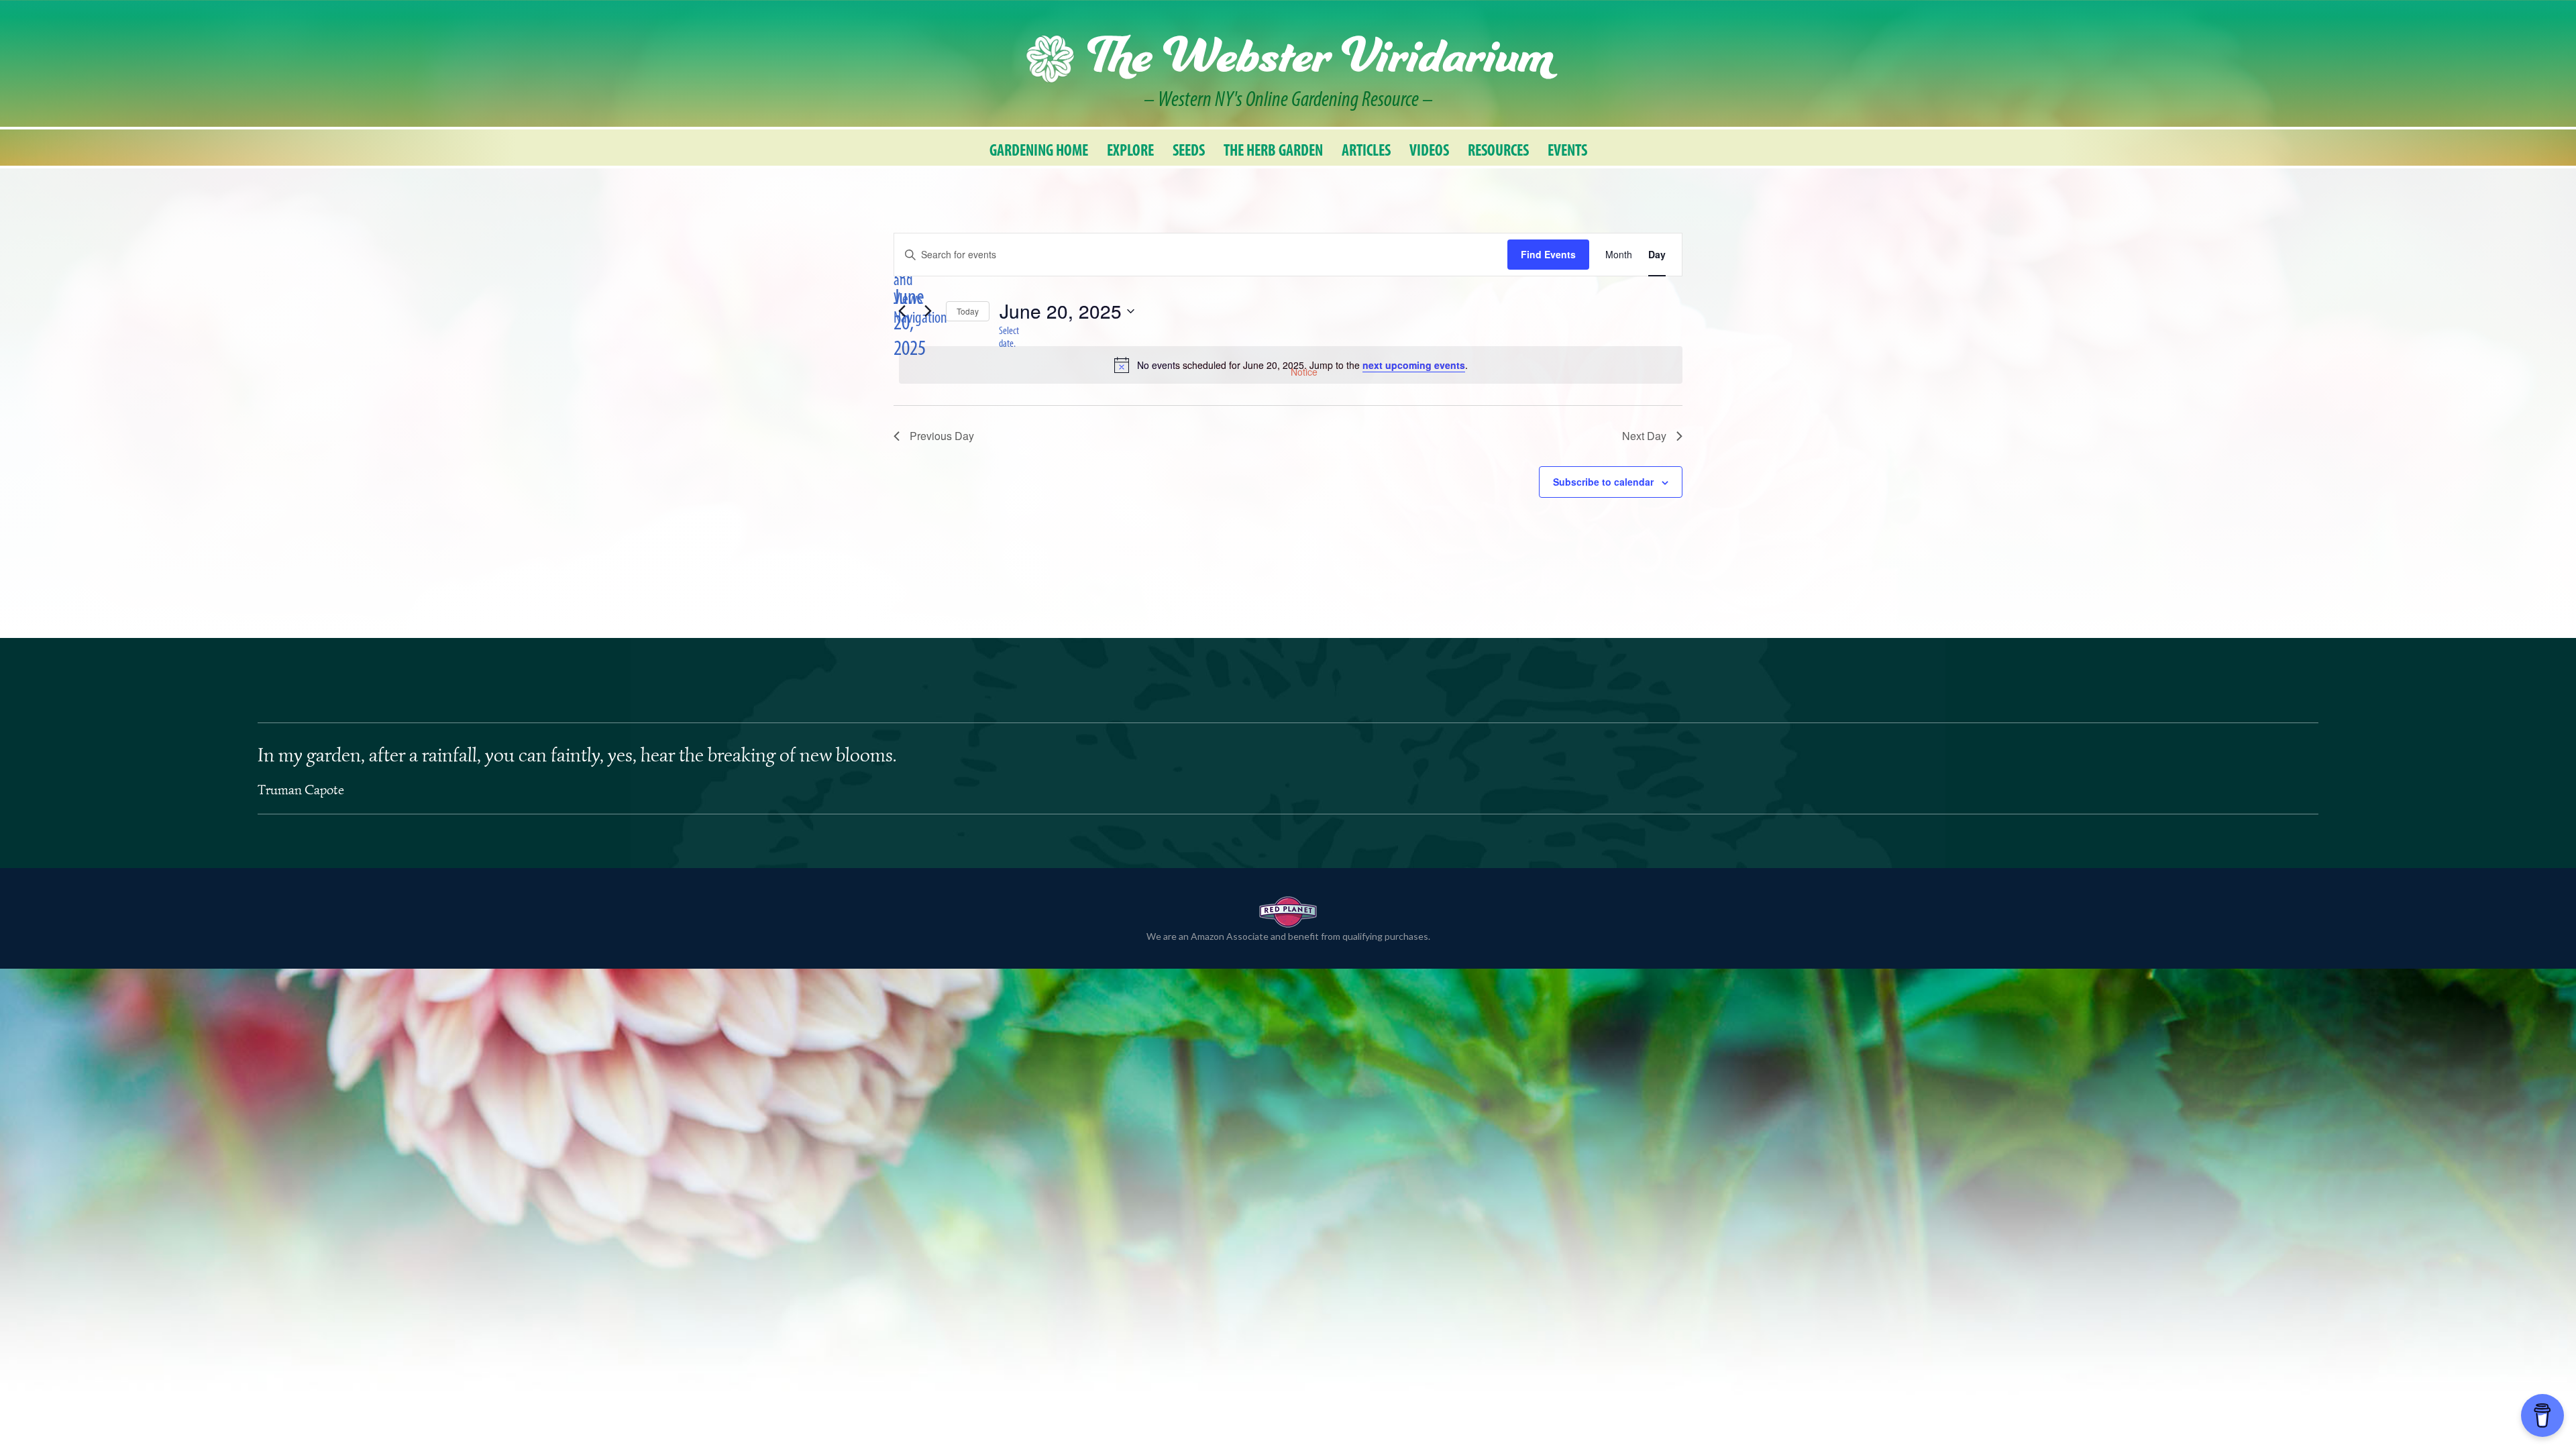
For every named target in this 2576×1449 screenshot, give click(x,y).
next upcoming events (1414, 365)
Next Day (1644, 436)
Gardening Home (1039, 150)
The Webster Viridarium (1320, 59)
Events (1567, 150)
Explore (1130, 150)
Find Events (1548, 254)
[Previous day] (902, 311)
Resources (1498, 150)
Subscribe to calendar (1603, 482)
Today (968, 311)
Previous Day (942, 436)
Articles (1366, 150)
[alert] (1291, 365)
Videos (1429, 150)
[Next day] (928, 311)
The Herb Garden (1273, 150)
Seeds (1189, 150)
